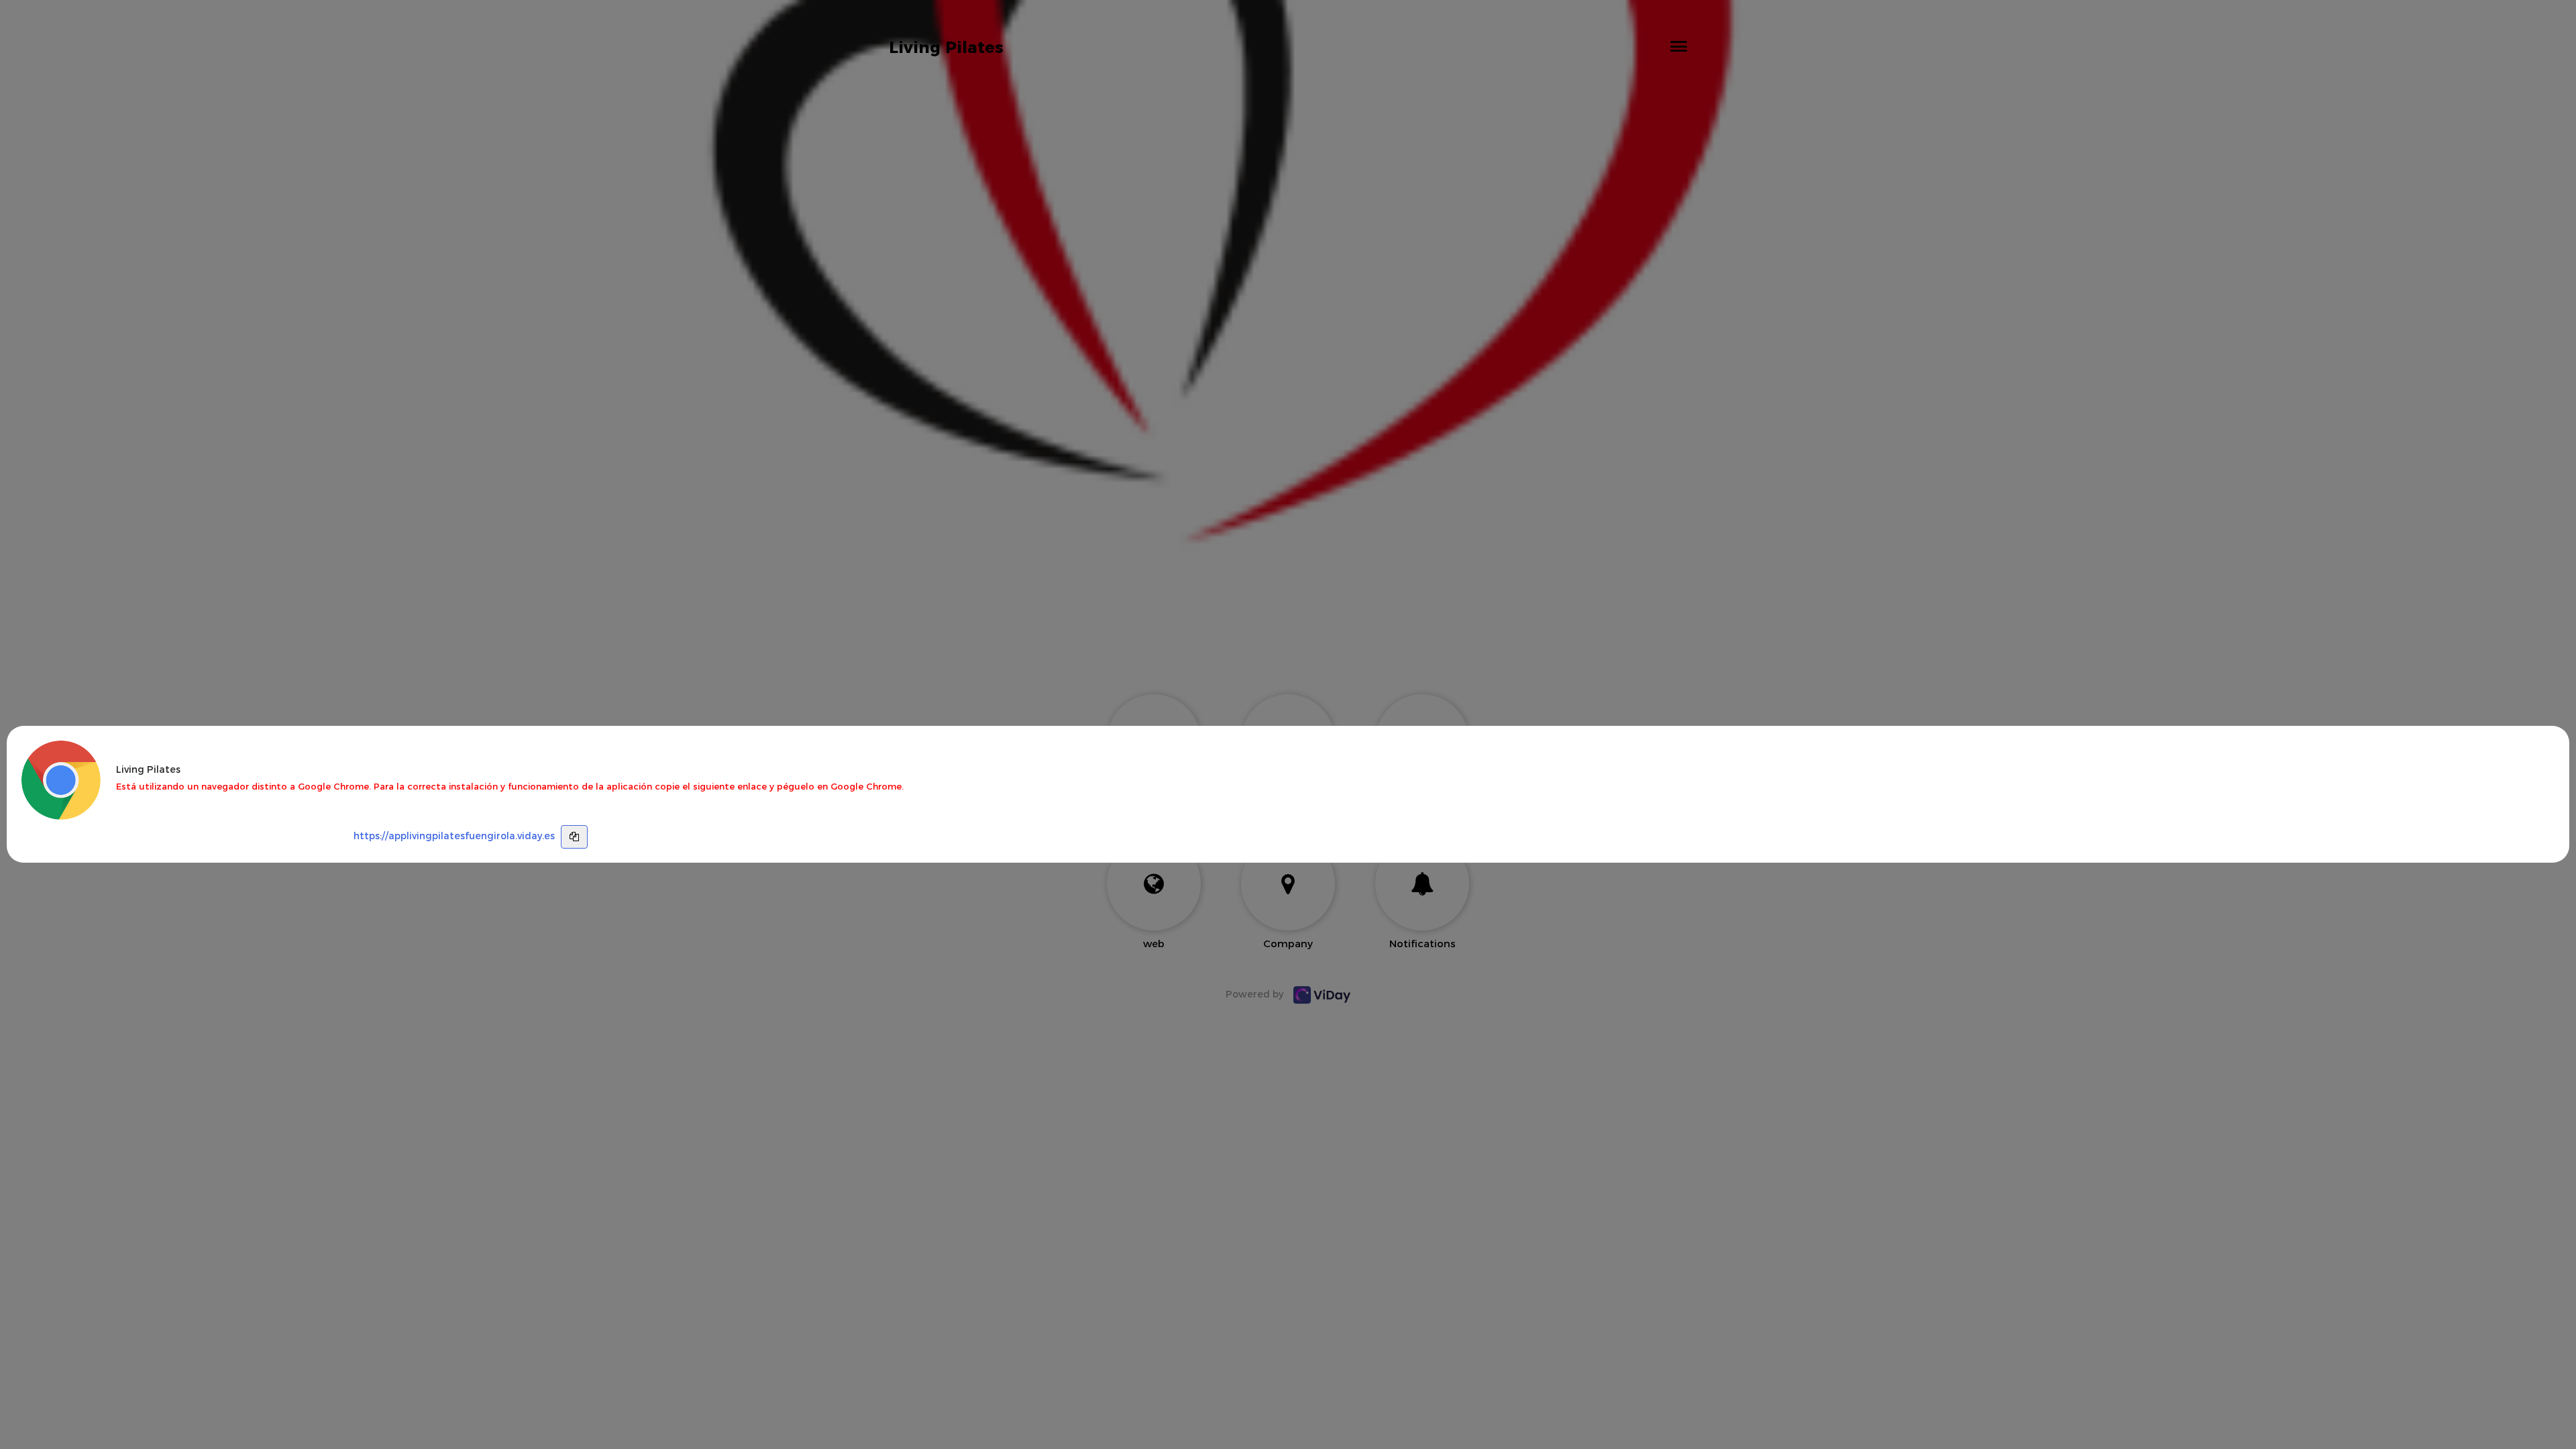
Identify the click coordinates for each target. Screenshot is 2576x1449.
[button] (1679, 46)
